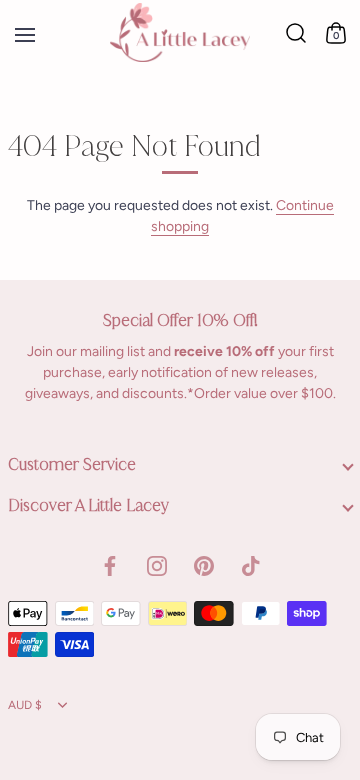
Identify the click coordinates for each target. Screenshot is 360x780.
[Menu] (22, 34)
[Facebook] (110, 565)
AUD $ (25, 705)
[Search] (296, 33)
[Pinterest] (204, 565)
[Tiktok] (251, 565)
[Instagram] (157, 565)
